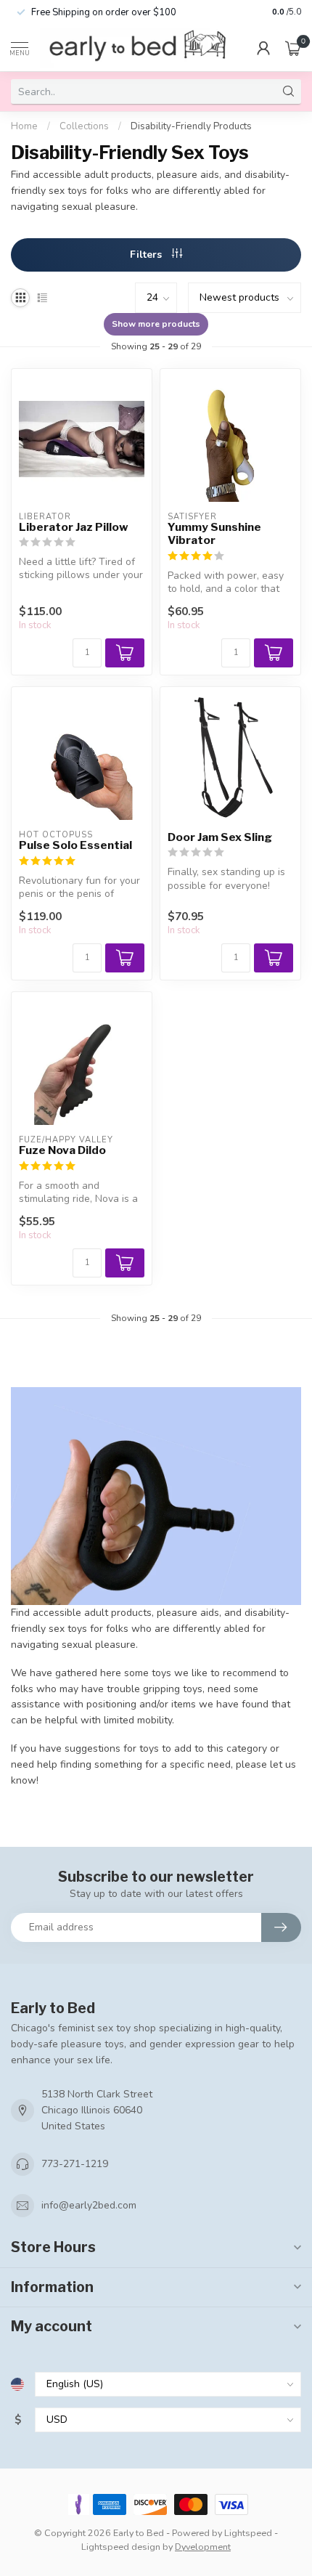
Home (24, 126)
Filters (147, 255)
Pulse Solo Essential (75, 845)
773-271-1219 (75, 2164)
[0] (293, 48)
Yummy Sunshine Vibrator (214, 534)
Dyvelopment (203, 2547)
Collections (84, 126)
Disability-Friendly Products (191, 126)
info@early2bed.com (89, 2205)
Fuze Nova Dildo (62, 1150)
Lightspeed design (121, 2547)
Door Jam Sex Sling (220, 837)
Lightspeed (248, 2533)
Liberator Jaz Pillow (74, 527)
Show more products (156, 324)
